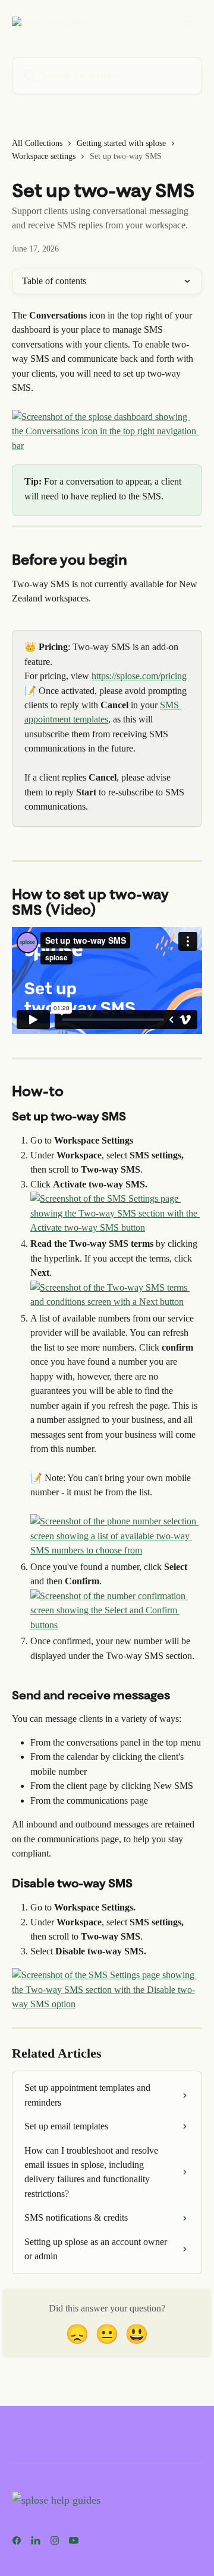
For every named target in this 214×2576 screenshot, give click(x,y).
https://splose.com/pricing (139, 676)
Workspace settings (44, 156)
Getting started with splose (121, 143)
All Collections (37, 143)
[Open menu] (191, 21)
